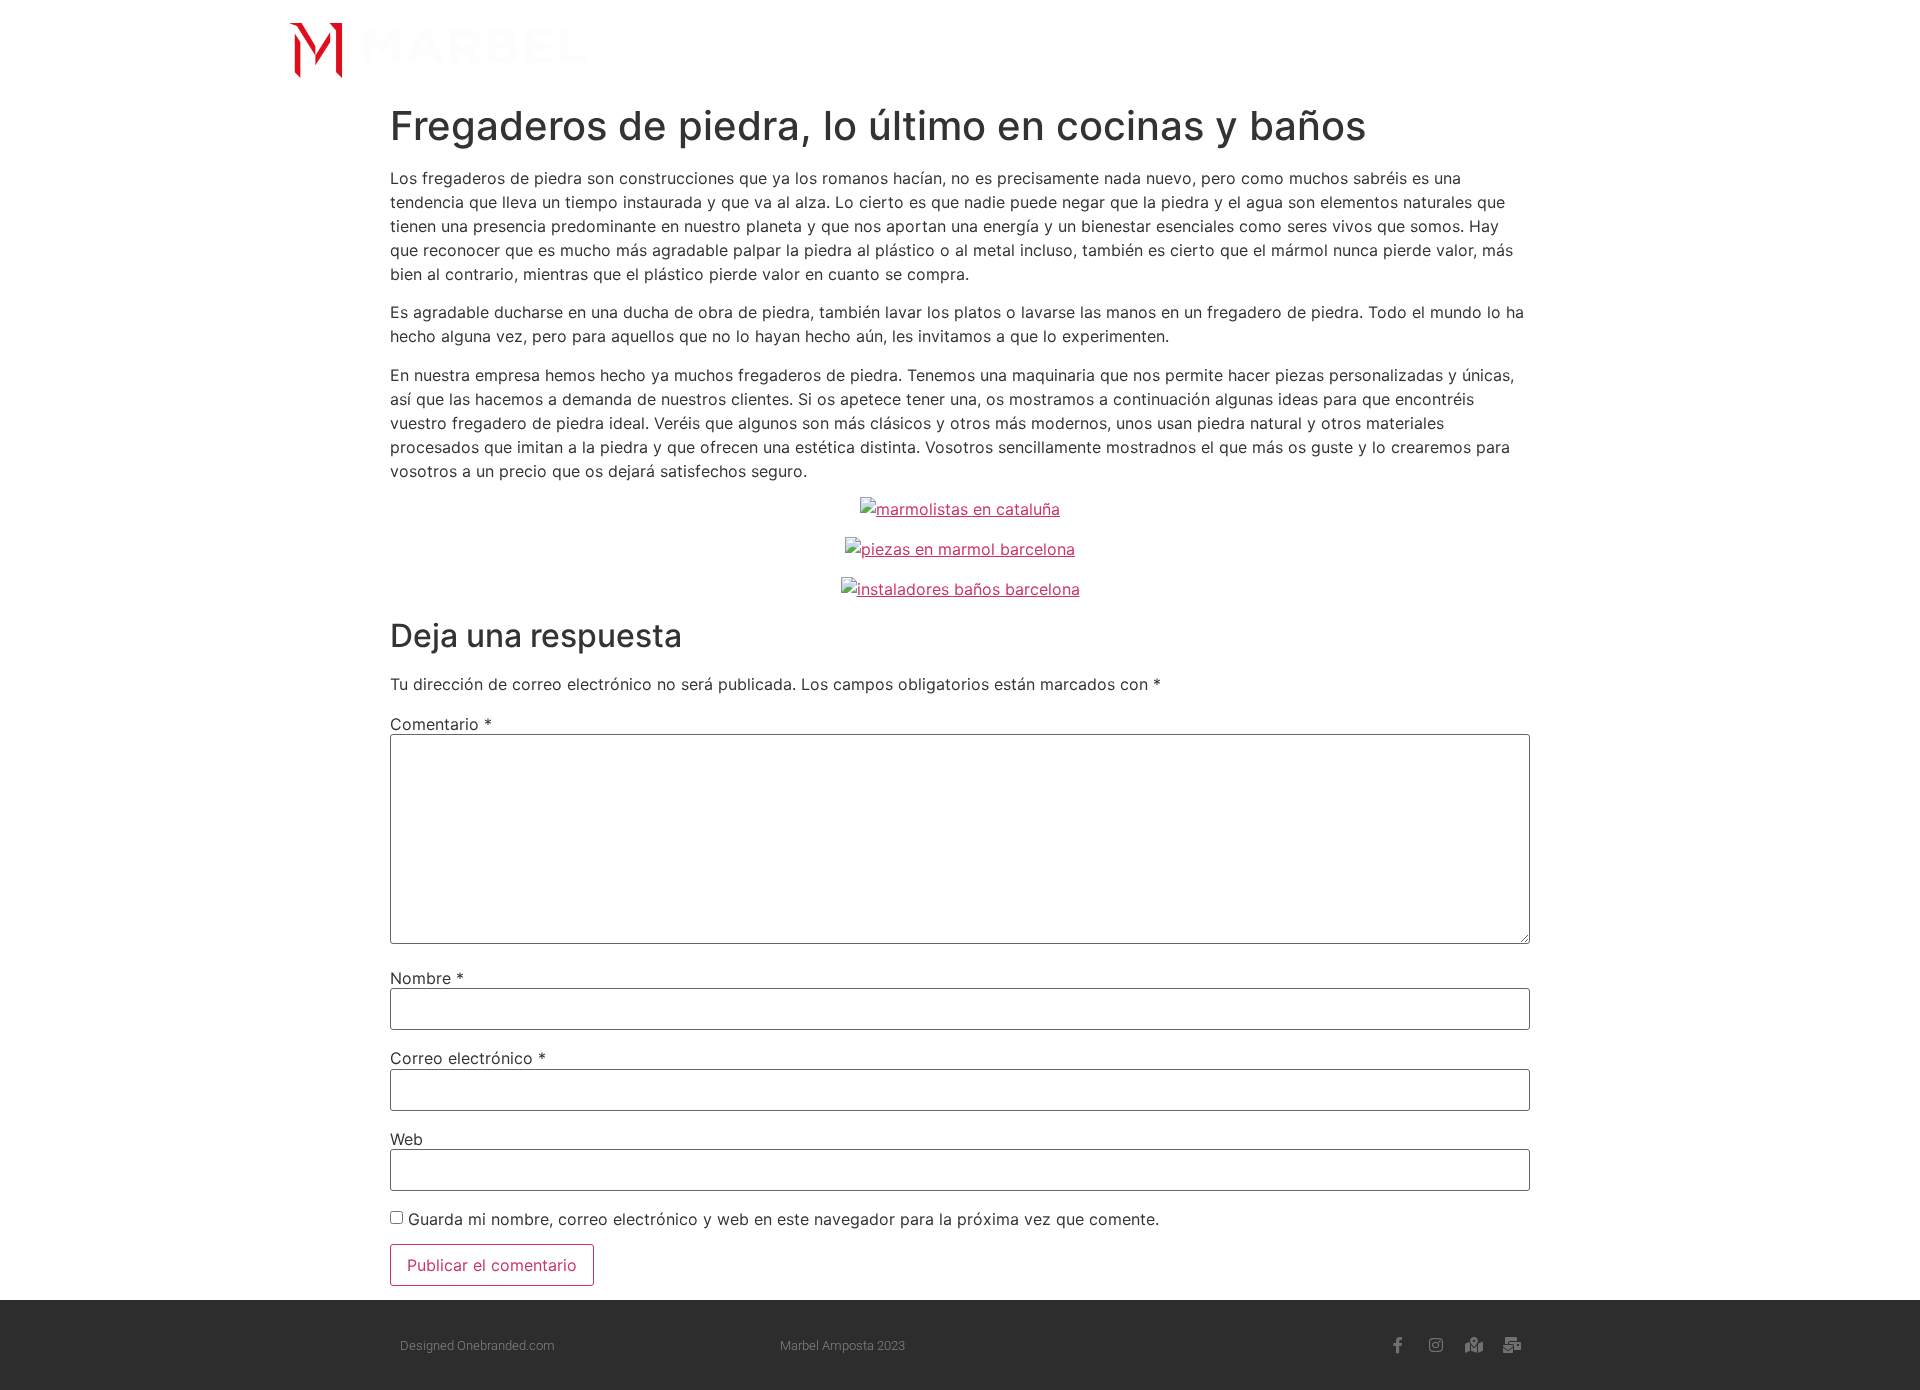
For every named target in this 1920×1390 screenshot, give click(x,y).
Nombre (427, 978)
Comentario (441, 724)
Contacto (1409, 50)
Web (406, 1139)
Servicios (914, 50)
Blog (1313, 50)
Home (662, 50)
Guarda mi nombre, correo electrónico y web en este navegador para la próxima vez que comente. (783, 1219)
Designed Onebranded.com (477, 1345)
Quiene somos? (779, 50)
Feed (1242, 50)
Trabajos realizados (1079, 50)
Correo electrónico (468, 1058)
